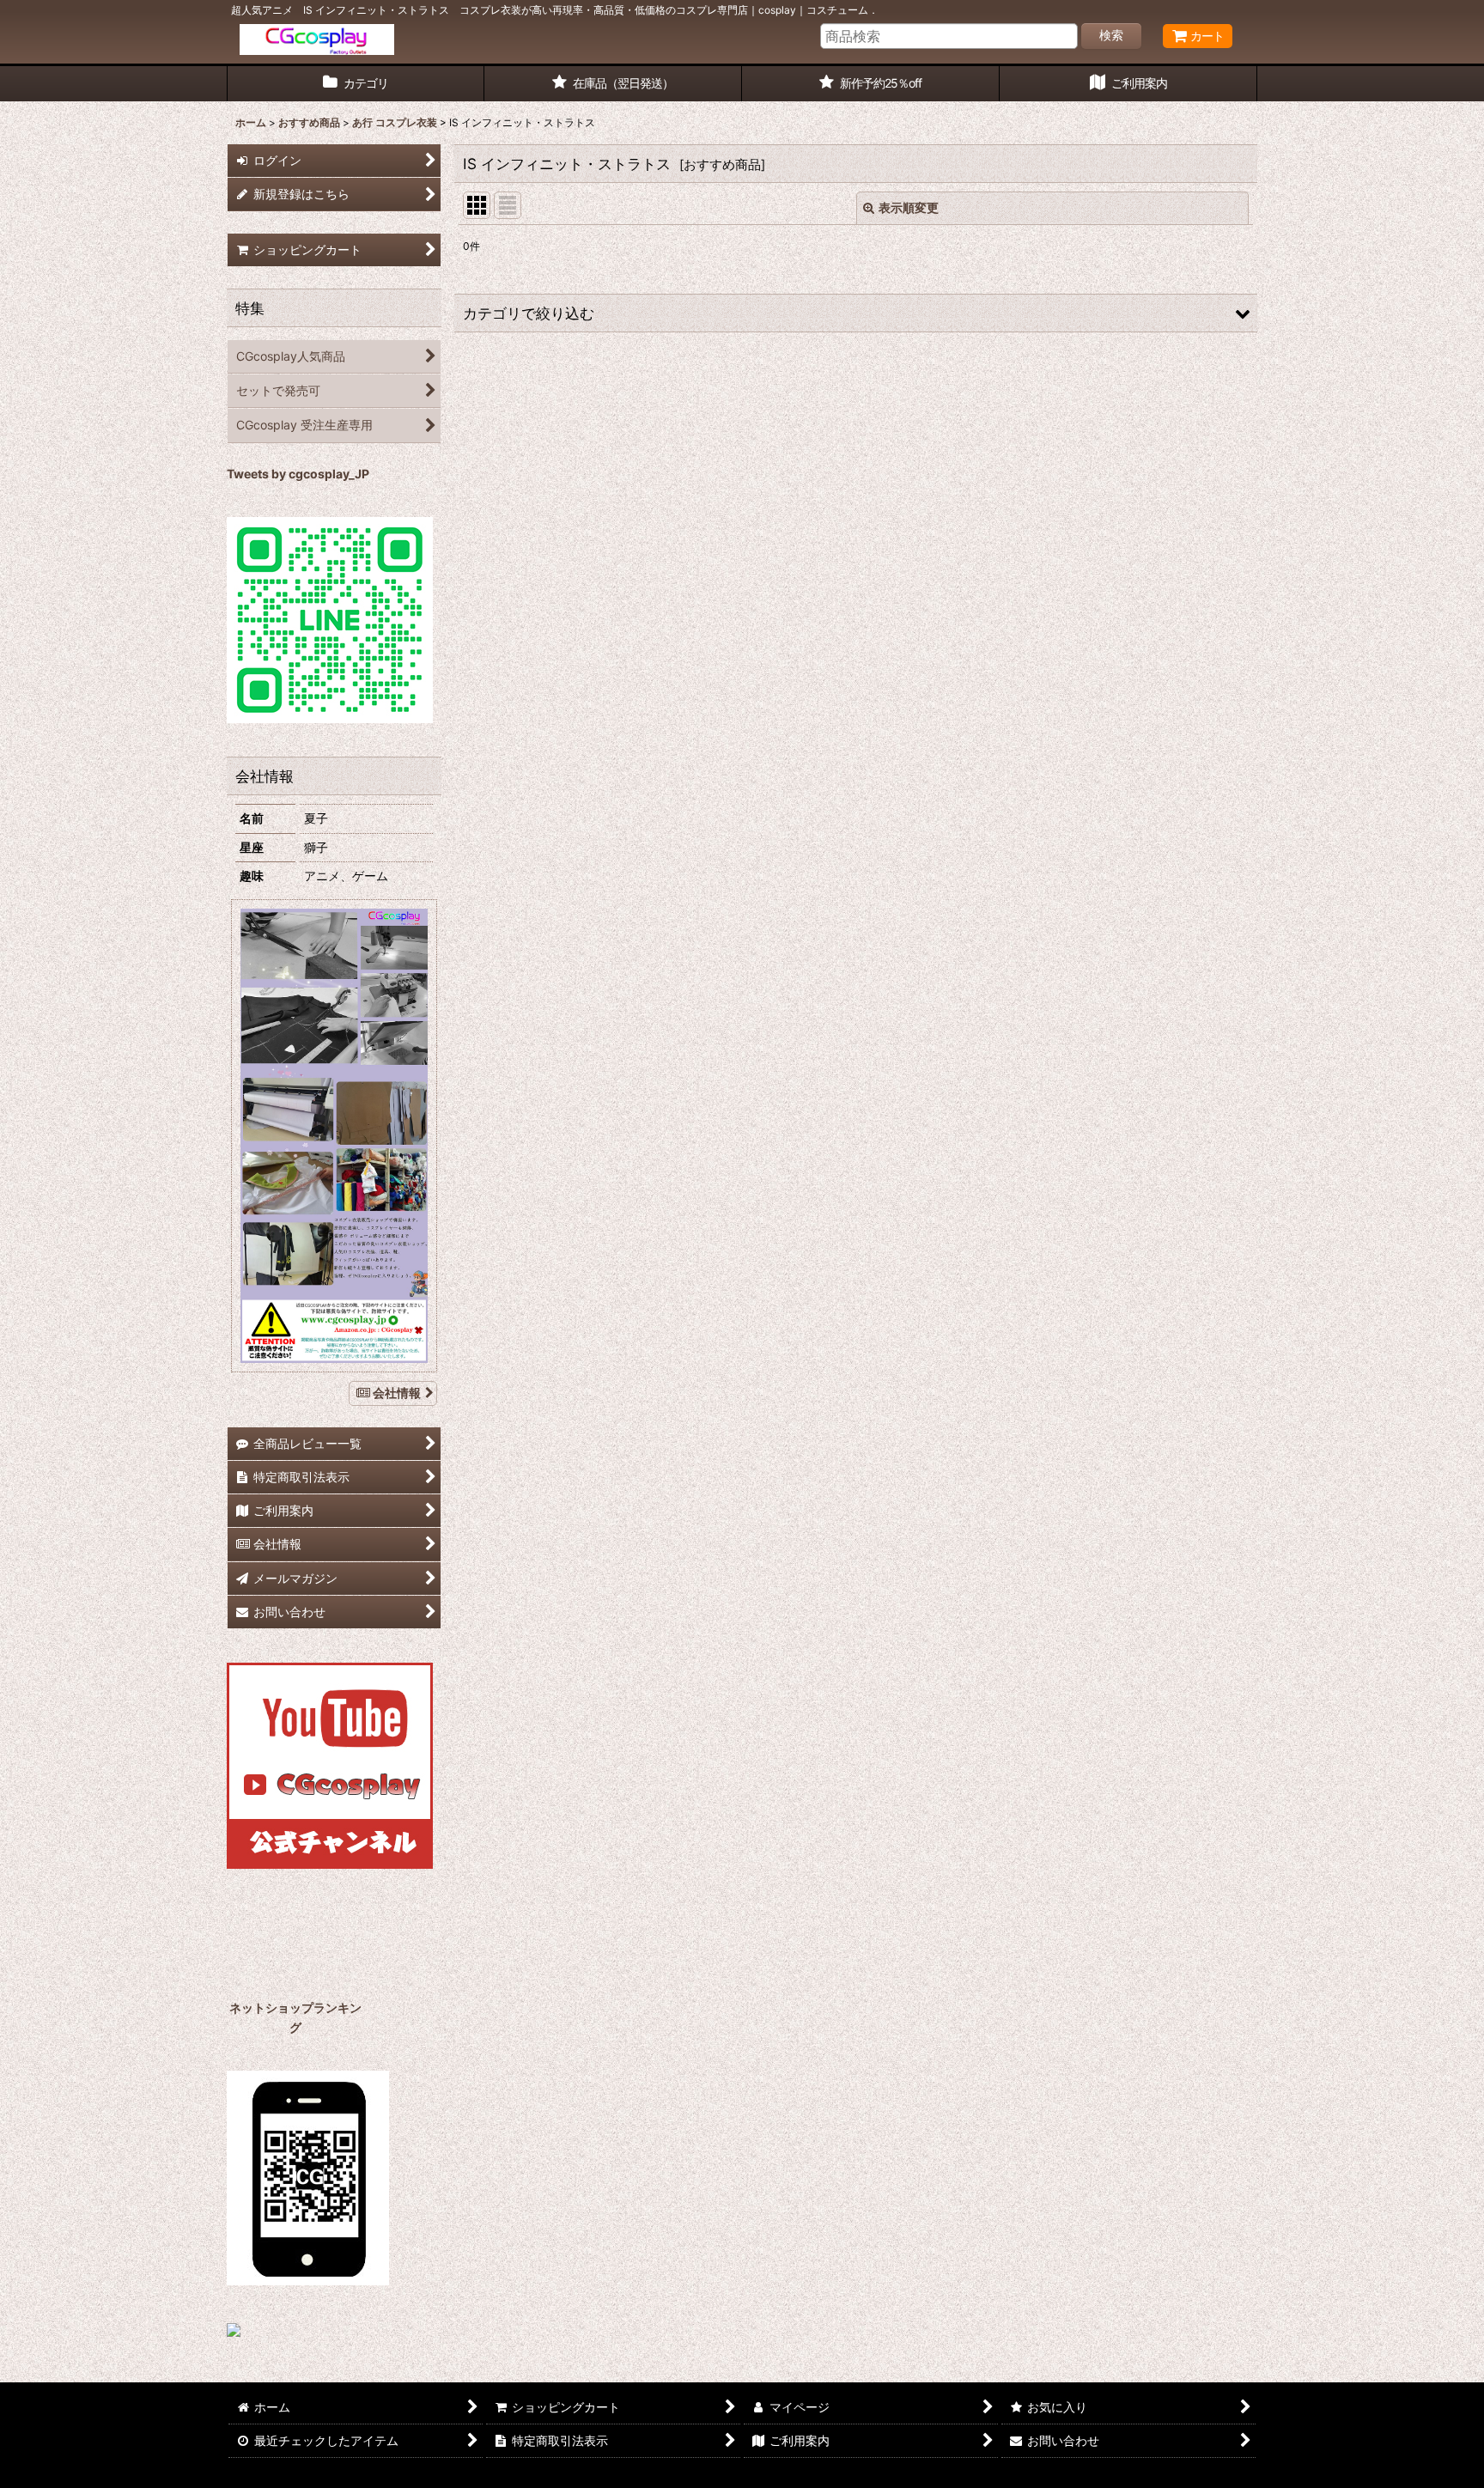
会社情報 (397, 1393)
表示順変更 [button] (909, 207)
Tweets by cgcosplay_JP (298, 474)
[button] (856, 313)
